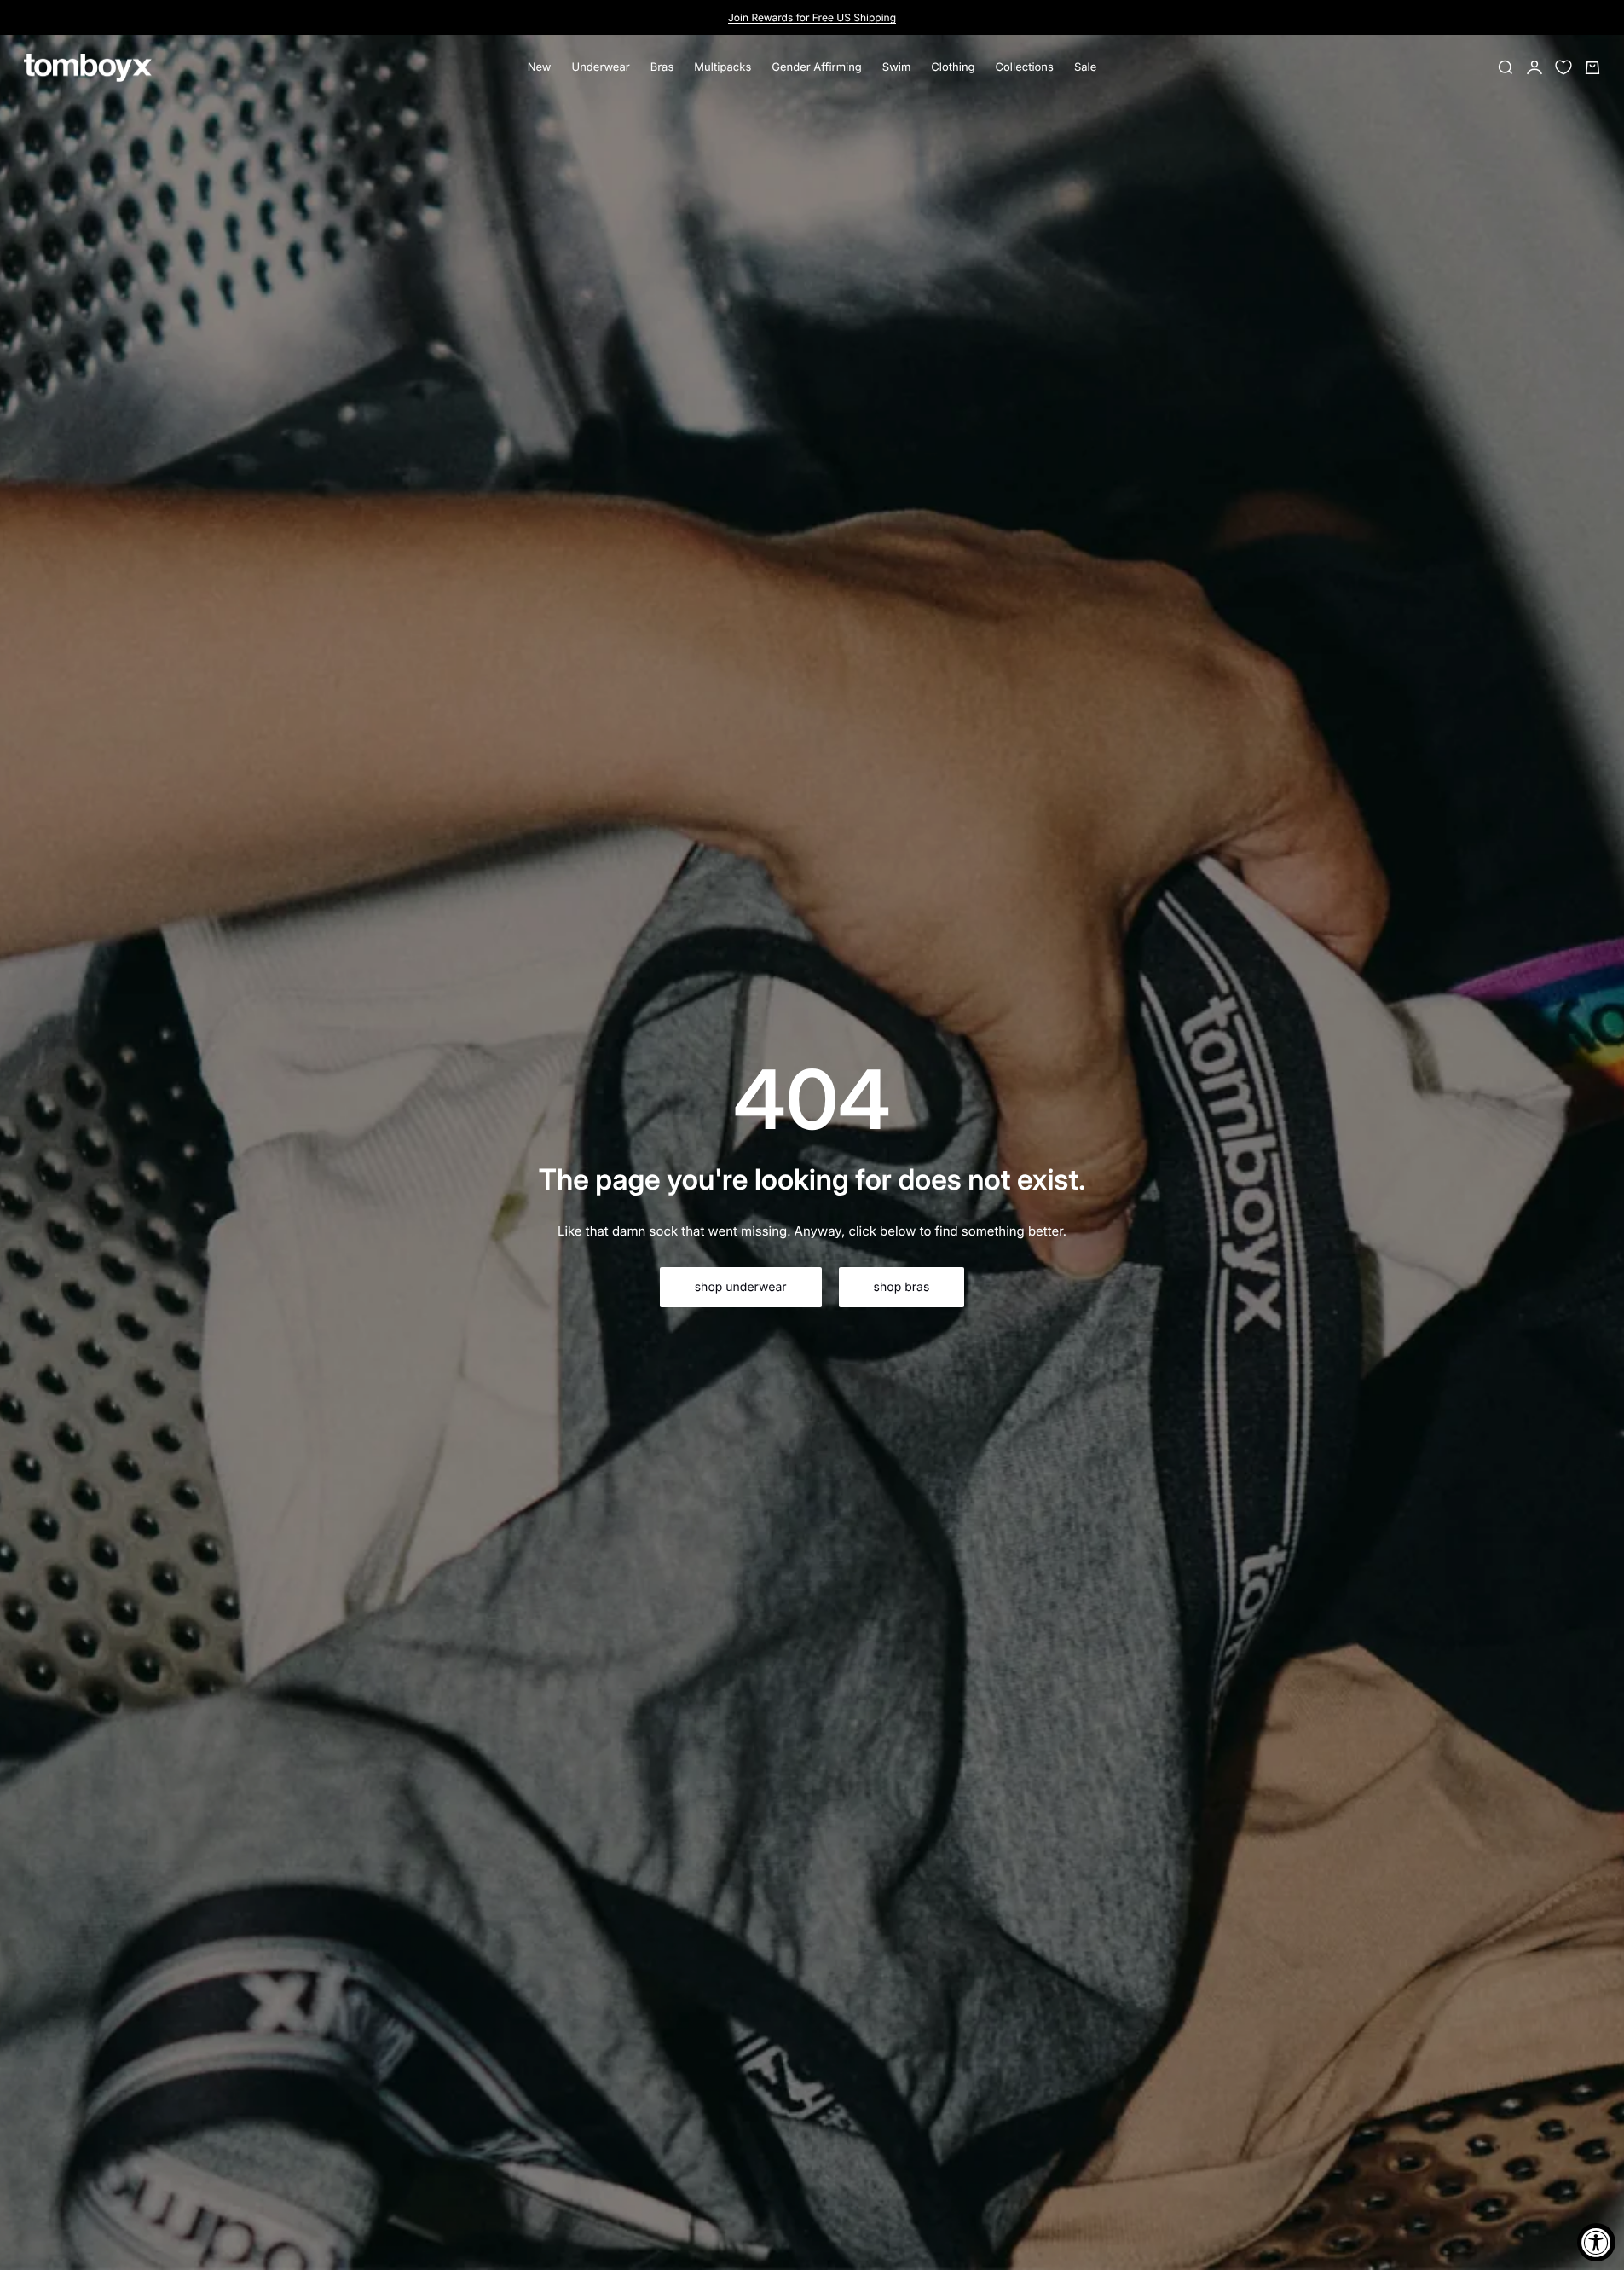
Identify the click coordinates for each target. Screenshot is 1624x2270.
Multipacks (722, 67)
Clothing (953, 67)
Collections (1025, 67)
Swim (897, 67)
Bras (662, 67)
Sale (1085, 67)
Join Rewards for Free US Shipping (812, 17)
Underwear (601, 67)
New (540, 67)
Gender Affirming (817, 67)
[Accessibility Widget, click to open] (1596, 2242)
